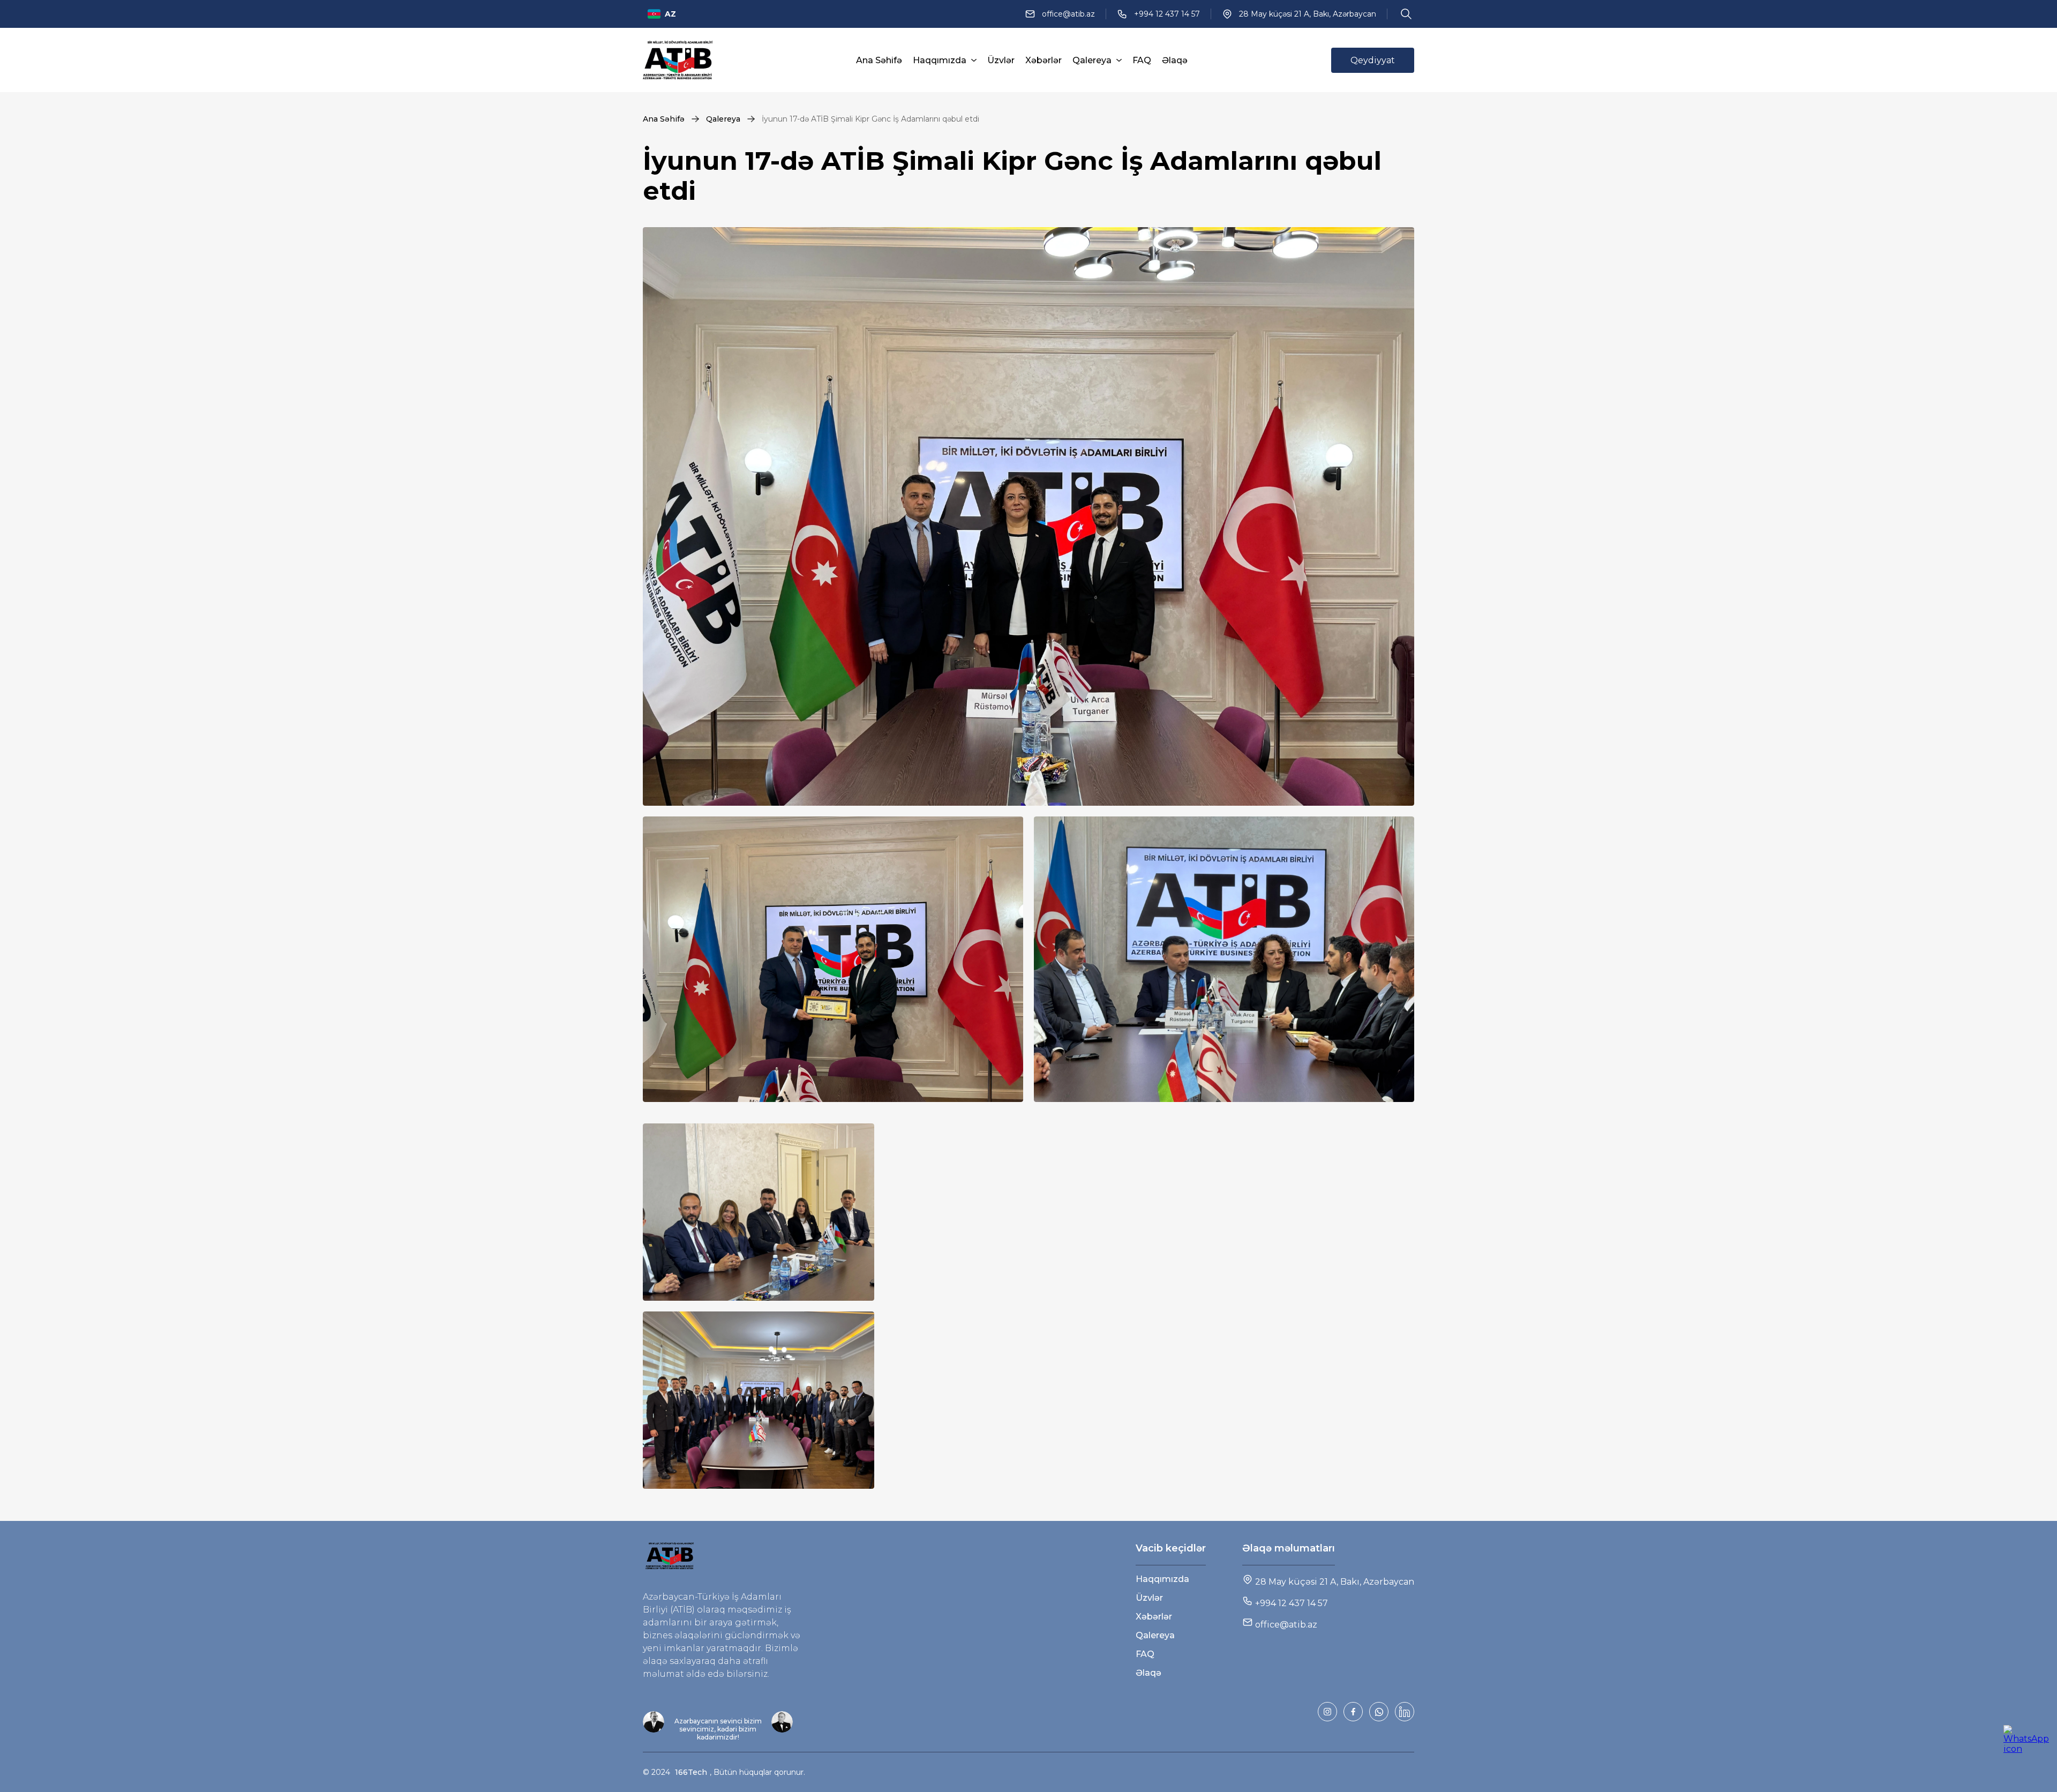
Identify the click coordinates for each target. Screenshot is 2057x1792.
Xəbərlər (1043, 60)
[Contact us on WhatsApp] (2024, 1745)
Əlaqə (1175, 60)
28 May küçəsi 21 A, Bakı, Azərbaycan (1308, 14)
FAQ (1142, 60)
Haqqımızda (940, 60)
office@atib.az (1068, 14)
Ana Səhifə (879, 60)
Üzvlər (1001, 60)
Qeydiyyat (1373, 60)
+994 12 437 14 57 (1167, 14)
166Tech (691, 1772)
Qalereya (1092, 60)
